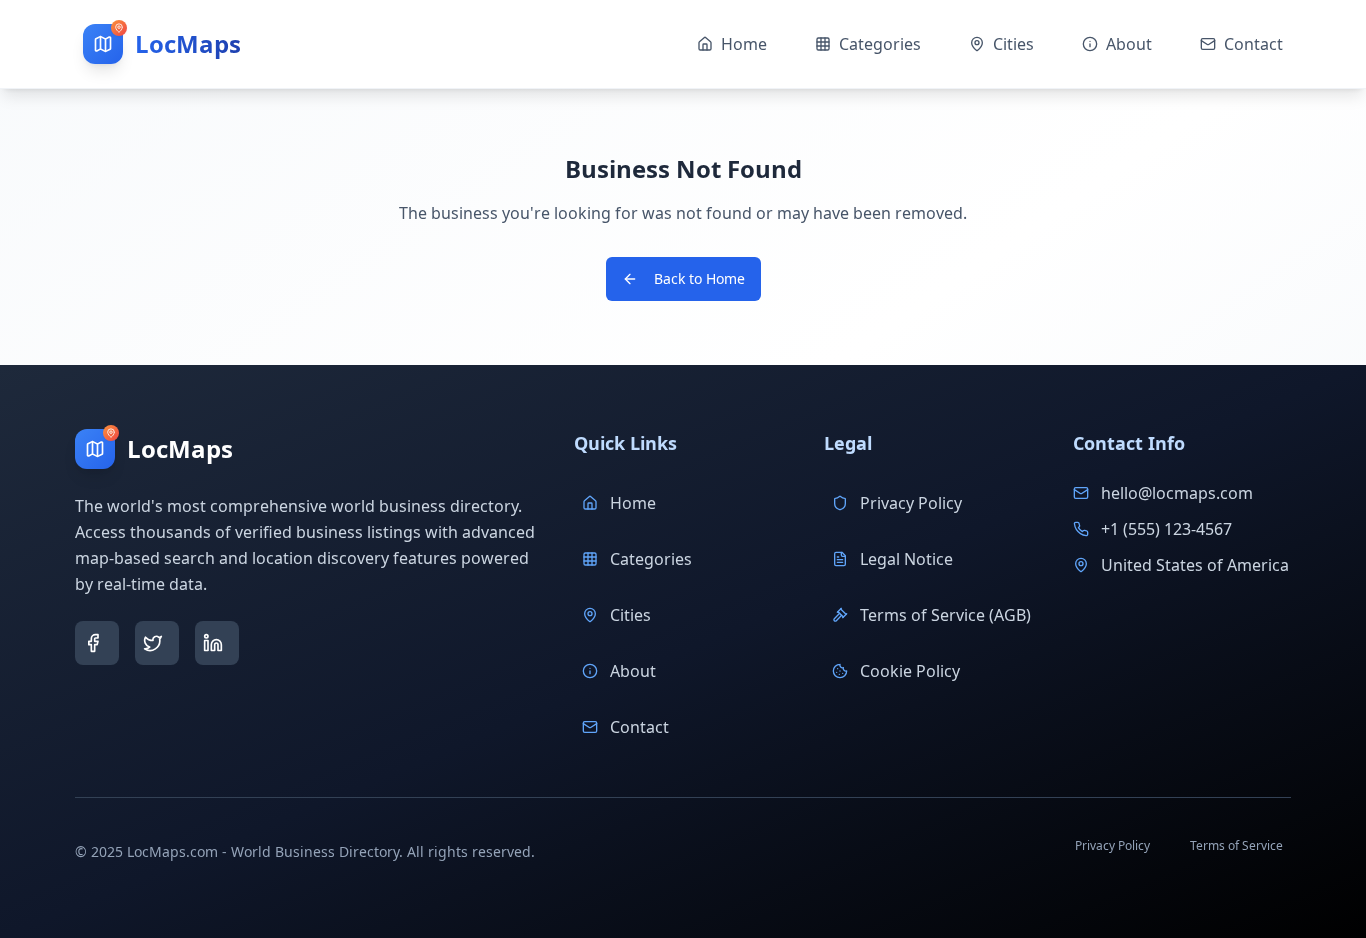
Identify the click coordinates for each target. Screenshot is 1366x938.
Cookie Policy (910, 671)
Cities (630, 615)
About (633, 671)
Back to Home (699, 278)
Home (633, 503)
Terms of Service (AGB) (945, 615)
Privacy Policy (911, 503)
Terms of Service (1236, 845)
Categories (651, 559)
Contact (639, 727)
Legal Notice (906, 559)
